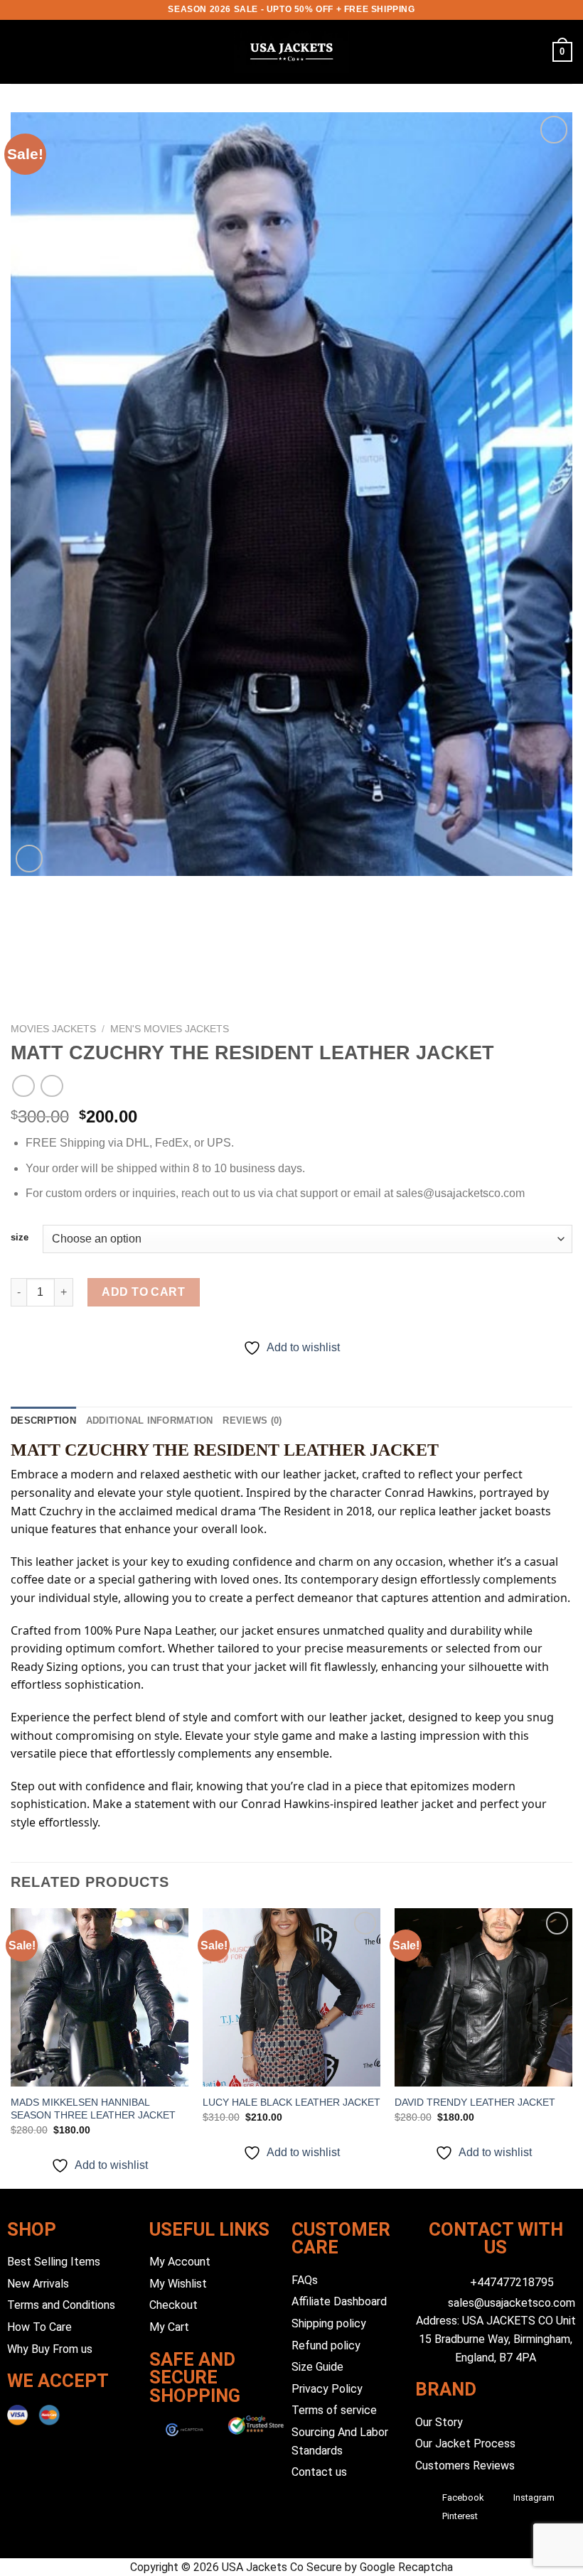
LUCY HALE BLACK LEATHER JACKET (291, 2102)
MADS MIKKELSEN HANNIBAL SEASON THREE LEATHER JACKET (93, 2109)
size (20, 1238)
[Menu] (19, 52)
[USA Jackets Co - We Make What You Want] (291, 52)
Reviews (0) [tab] (252, 1420)
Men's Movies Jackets (170, 1029)
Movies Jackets (53, 1029)
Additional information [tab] (150, 1420)
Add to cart (143, 1292)
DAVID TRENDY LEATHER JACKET (475, 2102)
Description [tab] (43, 1420)
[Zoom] (30, 859)
